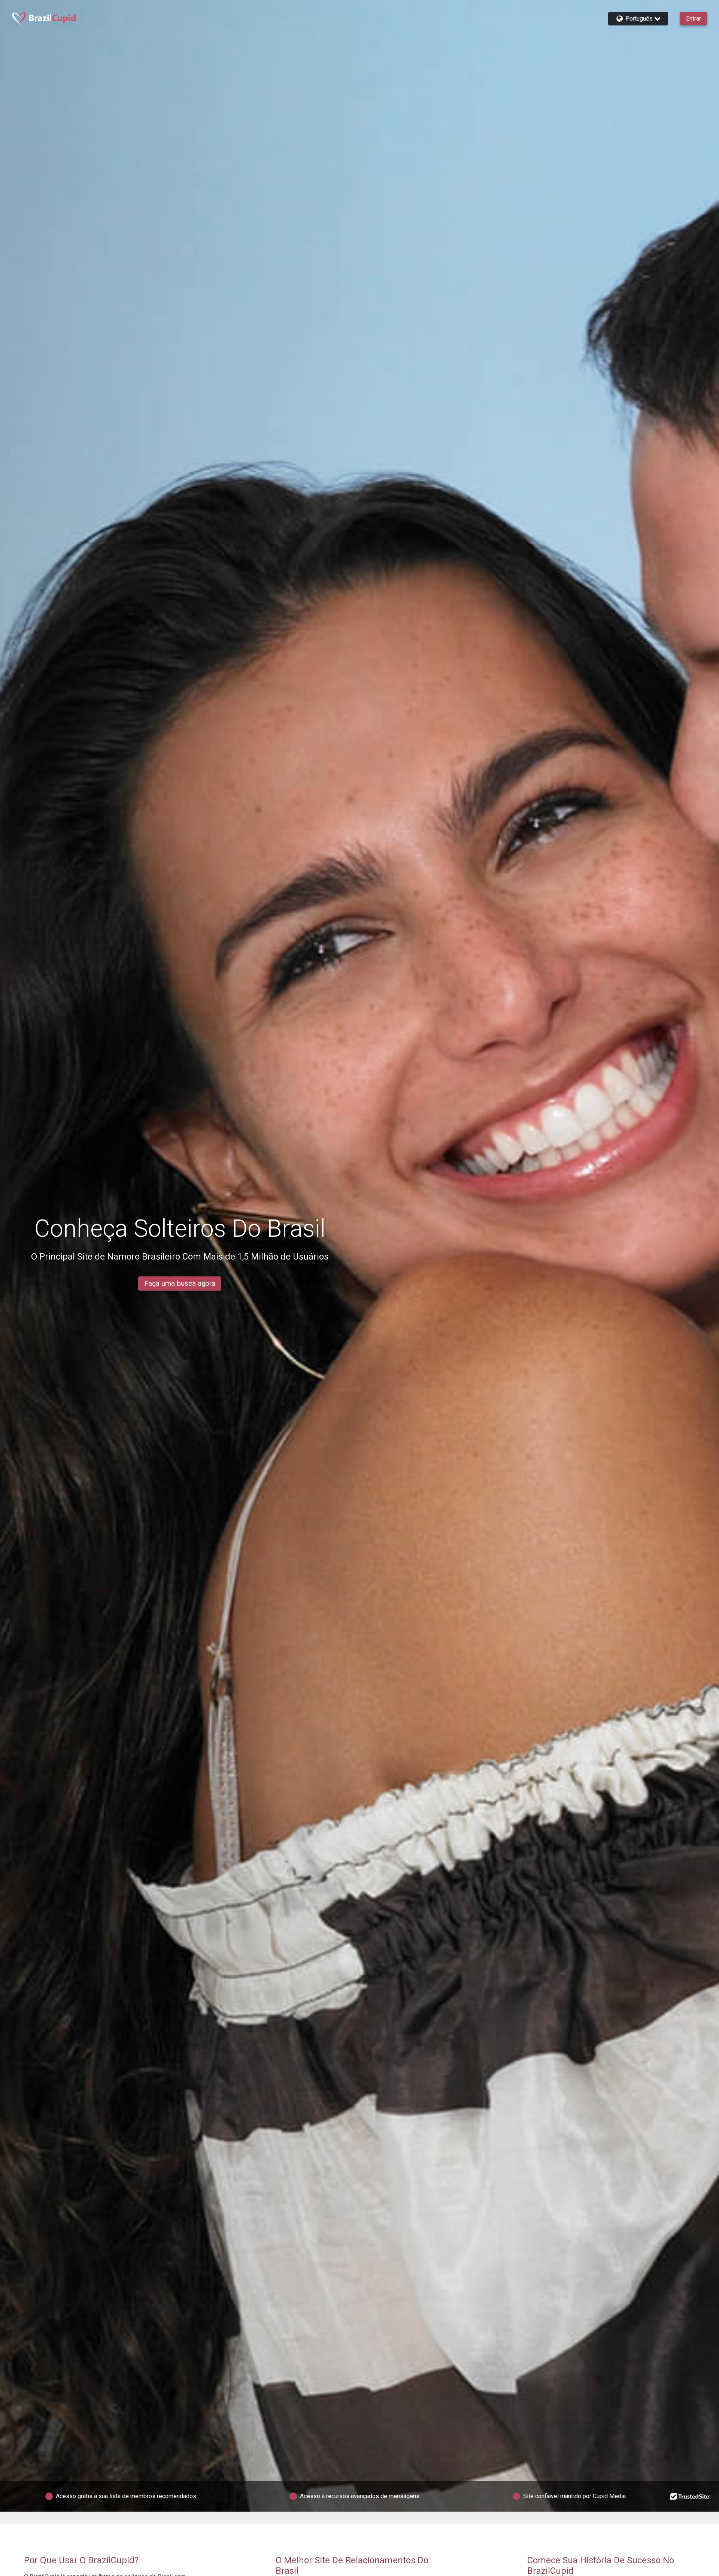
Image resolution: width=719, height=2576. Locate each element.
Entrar (694, 19)
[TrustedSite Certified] (691, 2496)
